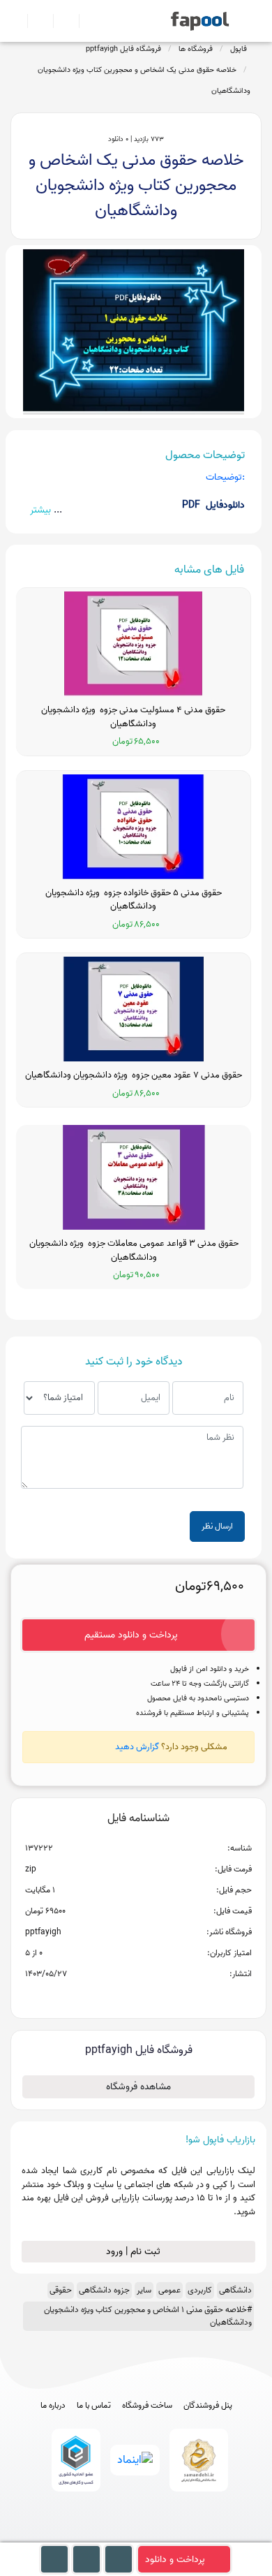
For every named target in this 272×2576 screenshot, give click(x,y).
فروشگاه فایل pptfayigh (123, 49)
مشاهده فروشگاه (138, 2087)
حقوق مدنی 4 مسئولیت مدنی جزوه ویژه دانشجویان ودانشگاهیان (133, 717)
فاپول (239, 49)
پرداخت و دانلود (175, 2560)
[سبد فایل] (16, 21)
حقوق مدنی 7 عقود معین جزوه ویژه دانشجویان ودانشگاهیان (134, 1075)
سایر (144, 2290)
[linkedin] (188, 2536)
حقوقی (61, 2290)
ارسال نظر (217, 1526)
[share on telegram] (120, 1996)
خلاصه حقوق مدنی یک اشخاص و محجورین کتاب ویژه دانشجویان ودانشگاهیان (144, 80)
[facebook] (85, 2536)
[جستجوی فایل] (86, 21)
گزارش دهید (137, 1747)
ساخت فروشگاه (147, 2406)
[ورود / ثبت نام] (35, 21)
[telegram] (111, 2536)
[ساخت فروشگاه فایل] (60, 21)
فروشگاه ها (196, 49)
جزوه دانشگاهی (104, 2290)
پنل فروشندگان (208, 2406)
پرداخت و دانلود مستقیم (131, 1635)
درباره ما (53, 2406)
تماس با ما (94, 2406)
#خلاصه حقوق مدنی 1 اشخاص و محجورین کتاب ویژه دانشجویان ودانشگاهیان (148, 2316)
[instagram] (136, 2536)
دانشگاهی (235, 2290)
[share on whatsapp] (138, 1996)
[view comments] (155, 1996)
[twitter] (162, 2536)
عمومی (169, 2290)
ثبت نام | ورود (135, 2252)
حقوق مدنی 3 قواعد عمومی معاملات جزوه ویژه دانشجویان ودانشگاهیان (134, 1250)
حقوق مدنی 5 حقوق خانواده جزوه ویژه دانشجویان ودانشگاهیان (134, 900)
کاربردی (200, 2290)
